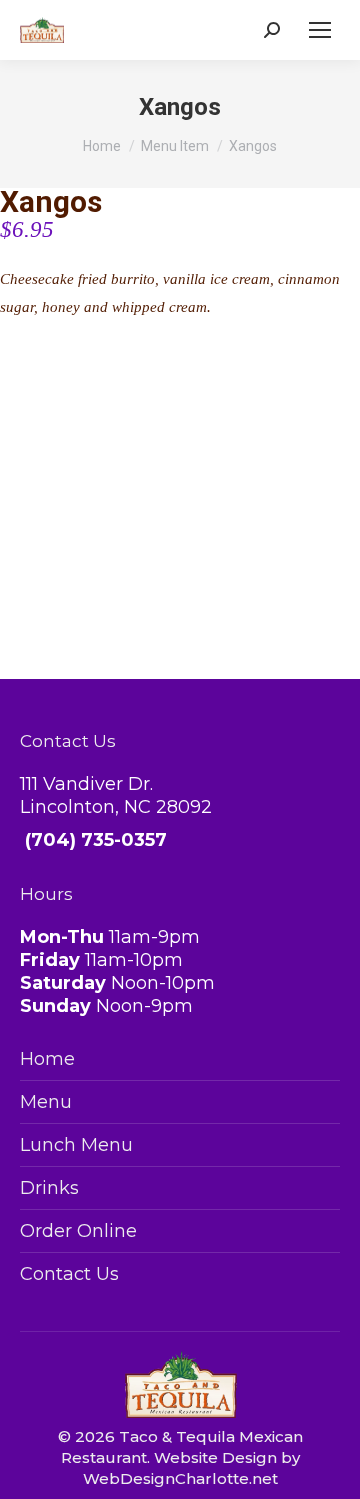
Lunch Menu (76, 1145)
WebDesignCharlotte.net (180, 1478)
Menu (46, 1102)
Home (47, 1059)
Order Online (78, 1231)
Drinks (49, 1188)
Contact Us (69, 1274)
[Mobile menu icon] (320, 30)
